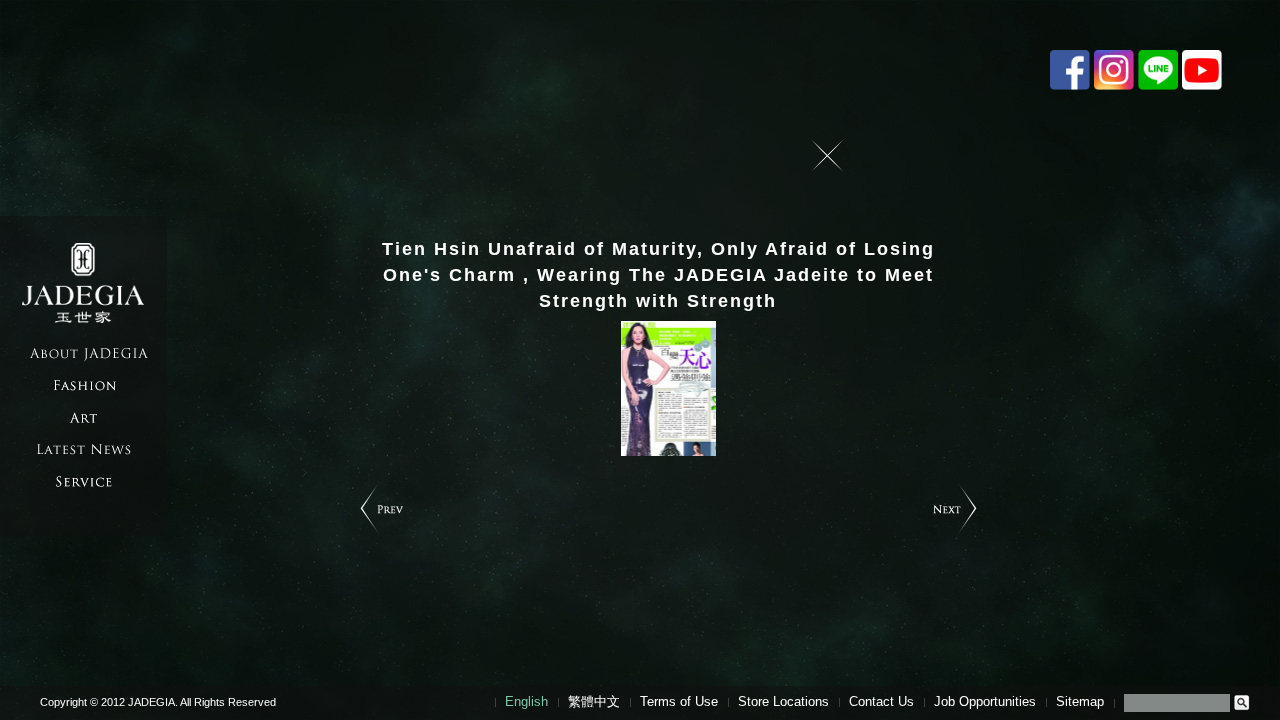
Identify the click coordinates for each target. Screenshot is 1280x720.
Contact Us (881, 701)
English (526, 701)
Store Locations (783, 701)
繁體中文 (594, 701)
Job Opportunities (985, 701)
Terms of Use (679, 701)
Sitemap (1080, 701)
